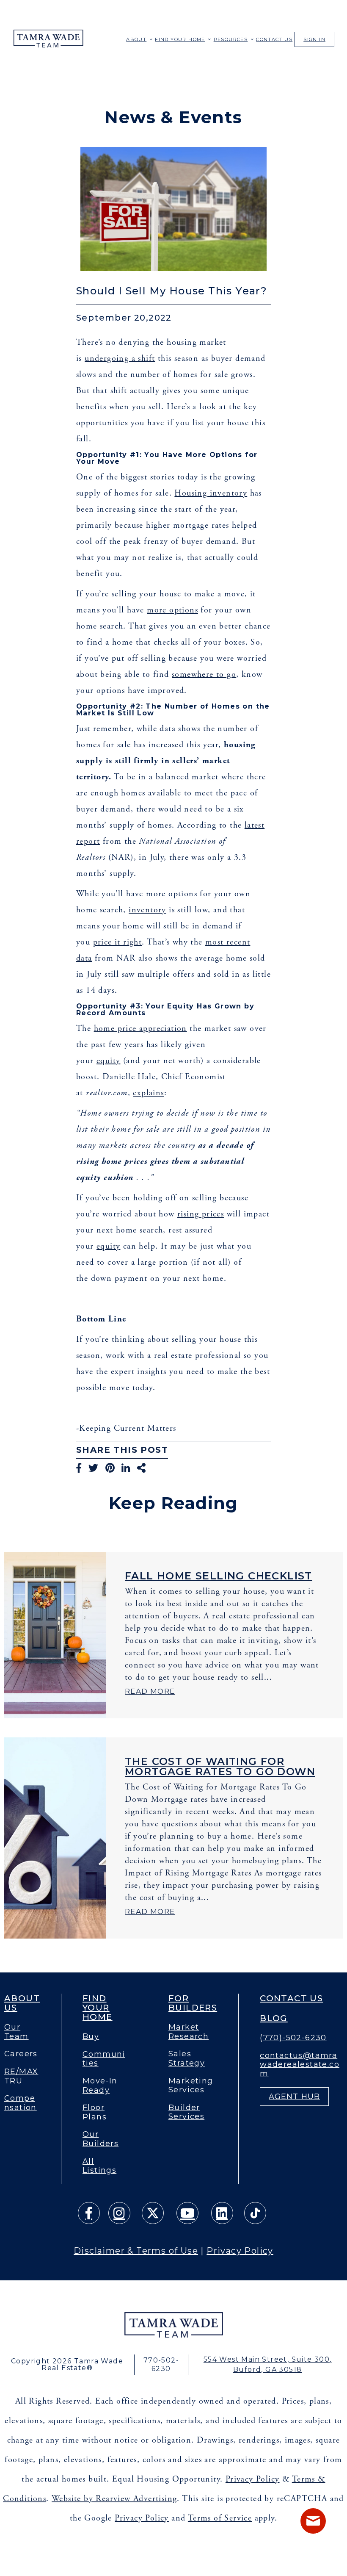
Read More (150, 1691)
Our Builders (101, 2139)
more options (172, 610)
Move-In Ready (100, 2086)
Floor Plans (95, 2112)
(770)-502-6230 (293, 2038)
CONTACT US (274, 39)
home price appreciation (140, 1029)
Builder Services (186, 2112)
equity (108, 1061)
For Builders (193, 2003)
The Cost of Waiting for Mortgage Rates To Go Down (220, 1766)
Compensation (21, 2103)
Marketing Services (191, 2086)
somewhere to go (204, 674)
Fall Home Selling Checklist (219, 1576)
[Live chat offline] (313, 2521)
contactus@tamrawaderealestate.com (300, 2065)
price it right (118, 942)
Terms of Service (220, 2518)
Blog (274, 2018)
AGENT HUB (294, 2097)
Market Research (189, 2032)
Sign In (314, 39)
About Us (22, 2003)
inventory (147, 910)
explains (148, 1093)
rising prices (201, 1214)
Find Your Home (180, 39)
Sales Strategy (187, 2059)
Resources (231, 39)
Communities (104, 2059)
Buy (91, 2037)
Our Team (17, 2032)
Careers (21, 2054)
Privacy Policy (240, 2251)
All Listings (99, 2166)
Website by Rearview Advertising (114, 2499)
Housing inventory (211, 493)
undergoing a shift (120, 359)
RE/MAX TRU (21, 2076)
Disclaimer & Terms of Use (136, 2251)
